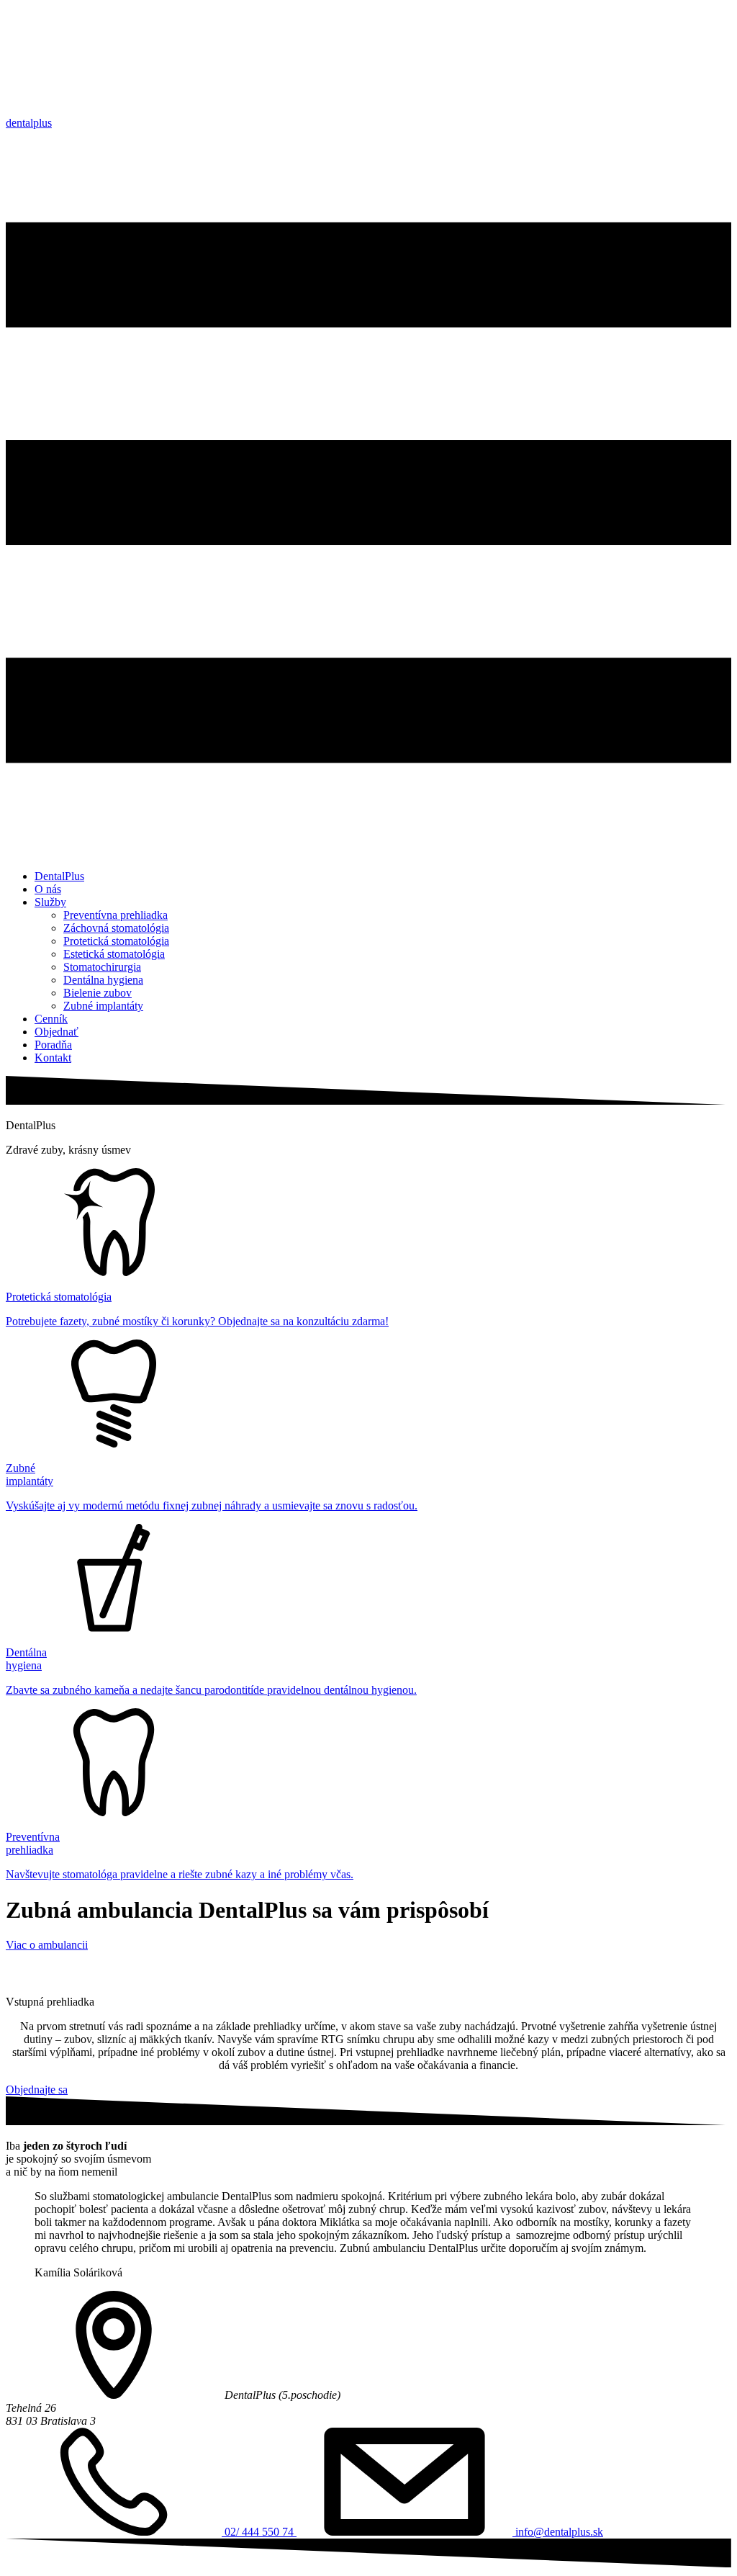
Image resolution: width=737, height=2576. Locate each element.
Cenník (51, 1019)
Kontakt (53, 1058)
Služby (50, 902)
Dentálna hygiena (103, 980)
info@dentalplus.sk (558, 2532)
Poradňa (53, 1045)
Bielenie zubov (98, 993)
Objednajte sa (37, 2090)
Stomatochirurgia (102, 967)
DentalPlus (59, 876)
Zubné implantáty (103, 1006)
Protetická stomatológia (116, 941)
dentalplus (29, 123)
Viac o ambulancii (47, 1945)
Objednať (56, 1032)
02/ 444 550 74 (259, 2532)
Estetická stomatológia (114, 954)
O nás (48, 889)
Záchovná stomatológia (116, 928)
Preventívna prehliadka (116, 915)
